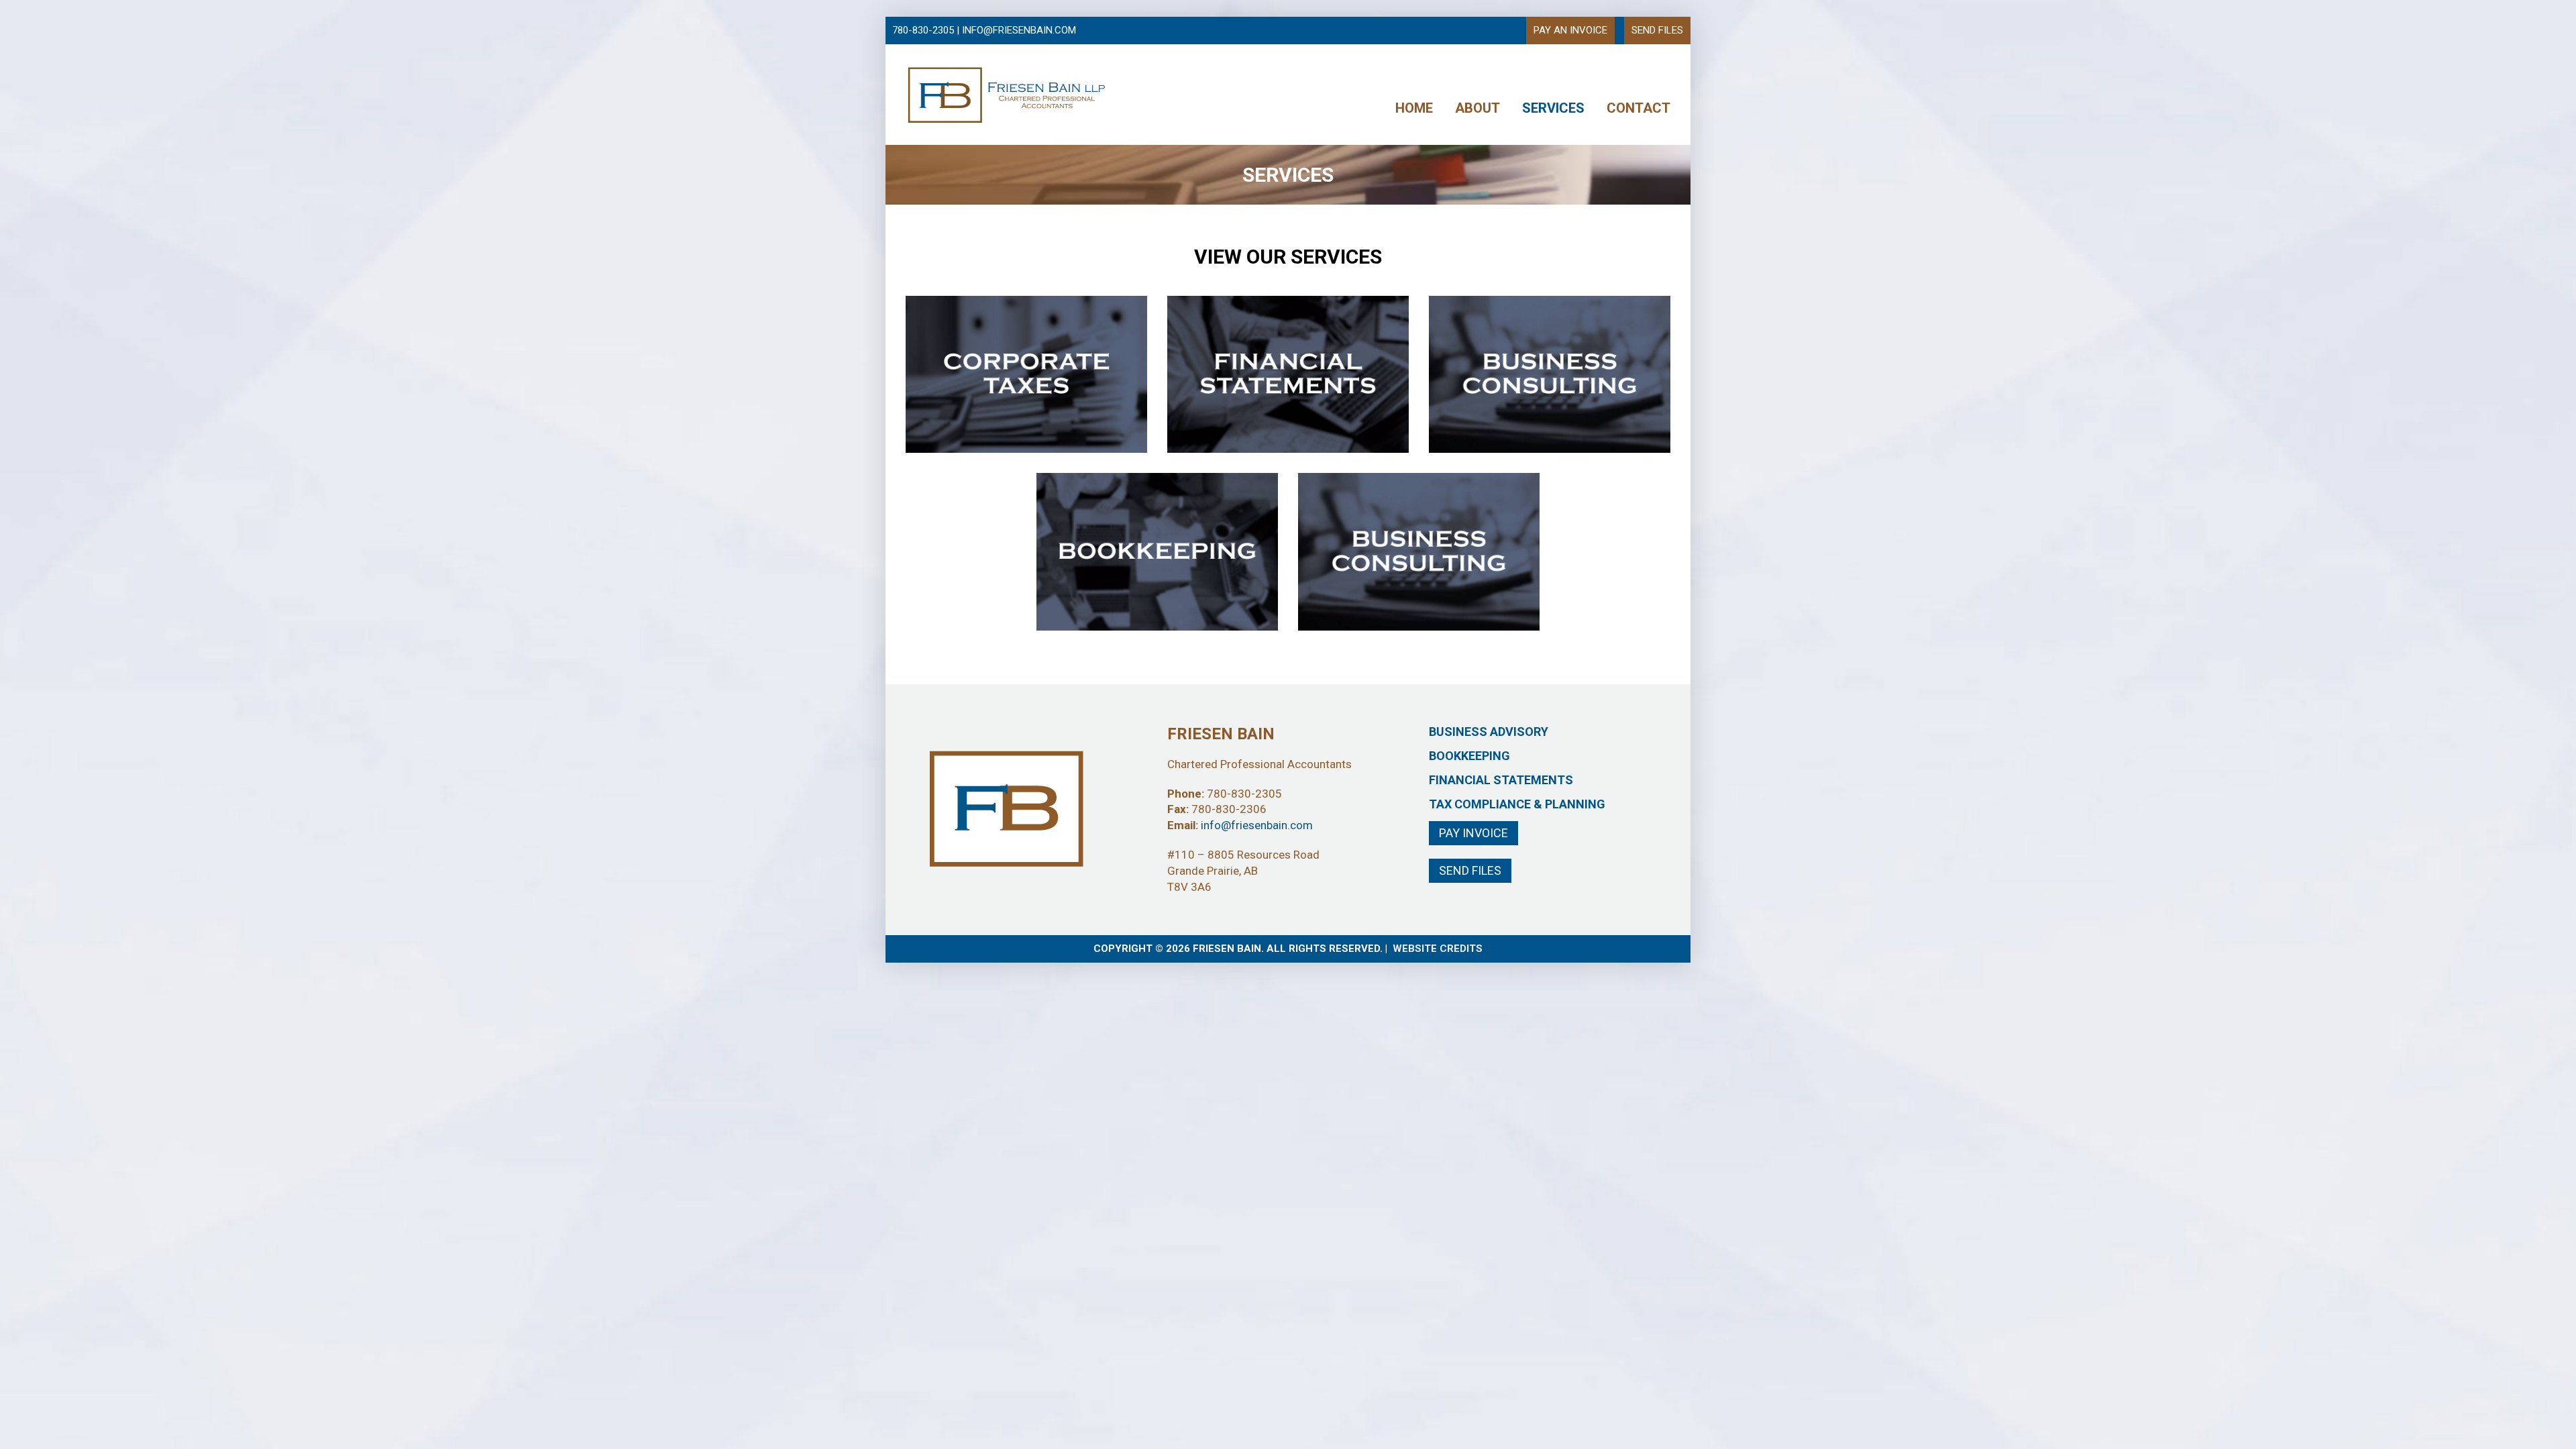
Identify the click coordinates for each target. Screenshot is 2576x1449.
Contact (1639, 108)
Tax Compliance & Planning (1517, 804)
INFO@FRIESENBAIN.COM (1019, 30)
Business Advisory (1489, 732)
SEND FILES (1657, 30)
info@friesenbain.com (1257, 825)
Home (1414, 108)
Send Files (1470, 870)
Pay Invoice (1473, 833)
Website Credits (1438, 949)
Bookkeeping (1469, 756)
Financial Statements (1501, 780)
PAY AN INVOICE (1570, 30)
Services (1553, 108)
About (1478, 108)
